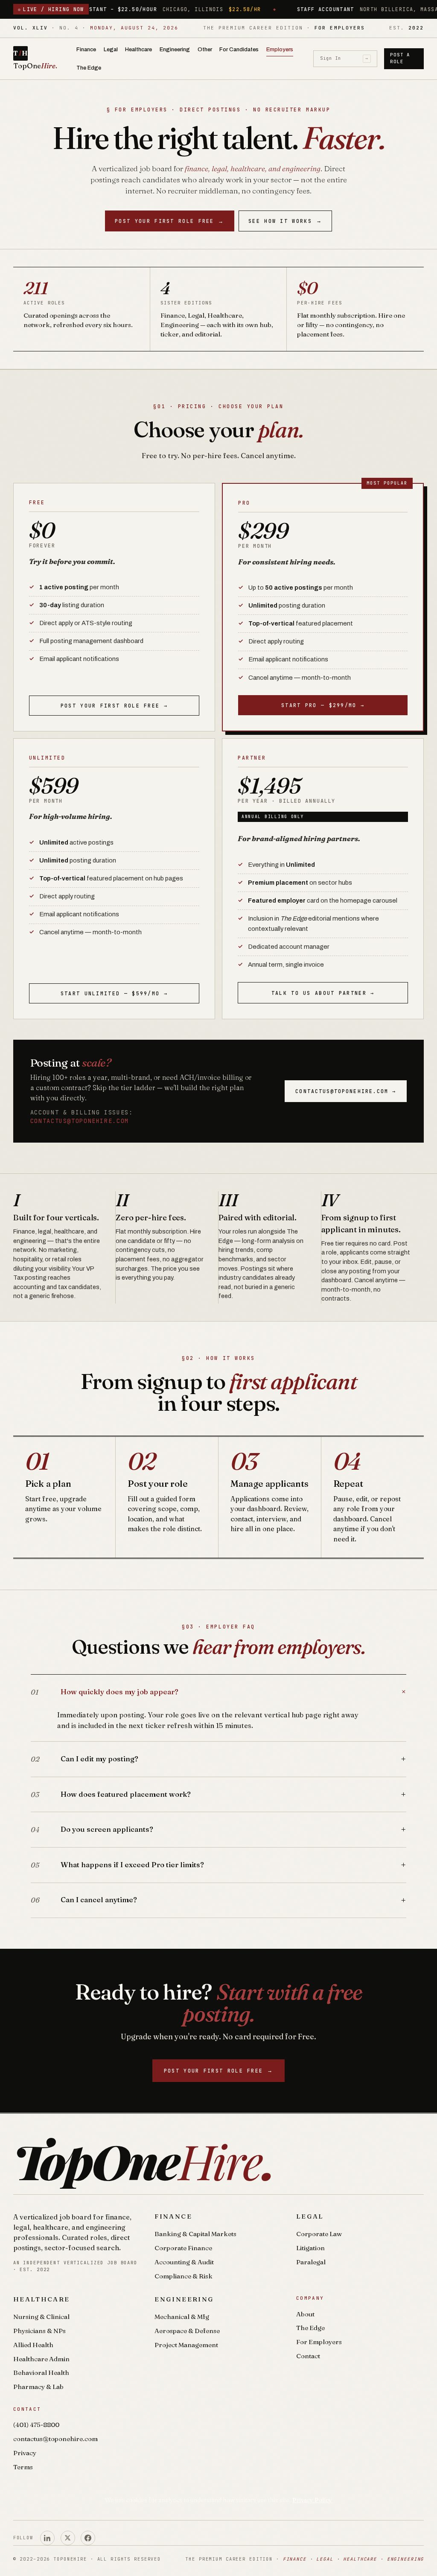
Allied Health (33, 2345)
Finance (86, 49)
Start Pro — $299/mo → (323, 705)
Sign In (344, 58)
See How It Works (285, 221)
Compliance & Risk (184, 2276)
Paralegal (311, 2262)
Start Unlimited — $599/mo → (114, 993)
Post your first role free (170, 221)
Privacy (25, 2453)
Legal (111, 49)
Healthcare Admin (41, 2359)
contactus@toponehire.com (80, 1121)
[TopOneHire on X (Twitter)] (68, 2538)
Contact (308, 2356)
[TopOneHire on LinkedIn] (47, 2538)
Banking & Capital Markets (195, 2234)
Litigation (310, 2248)
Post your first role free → (114, 706)
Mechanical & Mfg (182, 2317)
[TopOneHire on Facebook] (88, 2538)
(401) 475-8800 (36, 2425)
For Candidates (239, 49)
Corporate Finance (183, 2248)
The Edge (89, 68)
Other (205, 49)
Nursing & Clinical (41, 2317)
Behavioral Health (41, 2373)
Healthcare (138, 49)
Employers (280, 49)
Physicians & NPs (39, 2331)
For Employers (319, 2342)
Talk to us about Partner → (323, 993)
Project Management (186, 2345)
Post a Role (400, 58)
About (305, 2314)
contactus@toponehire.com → (346, 1091)
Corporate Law (319, 2234)
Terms (23, 2467)
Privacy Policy (312, 2500)
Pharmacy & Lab (38, 2387)
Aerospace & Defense (187, 2331)
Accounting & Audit (184, 2262)
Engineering (175, 49)
